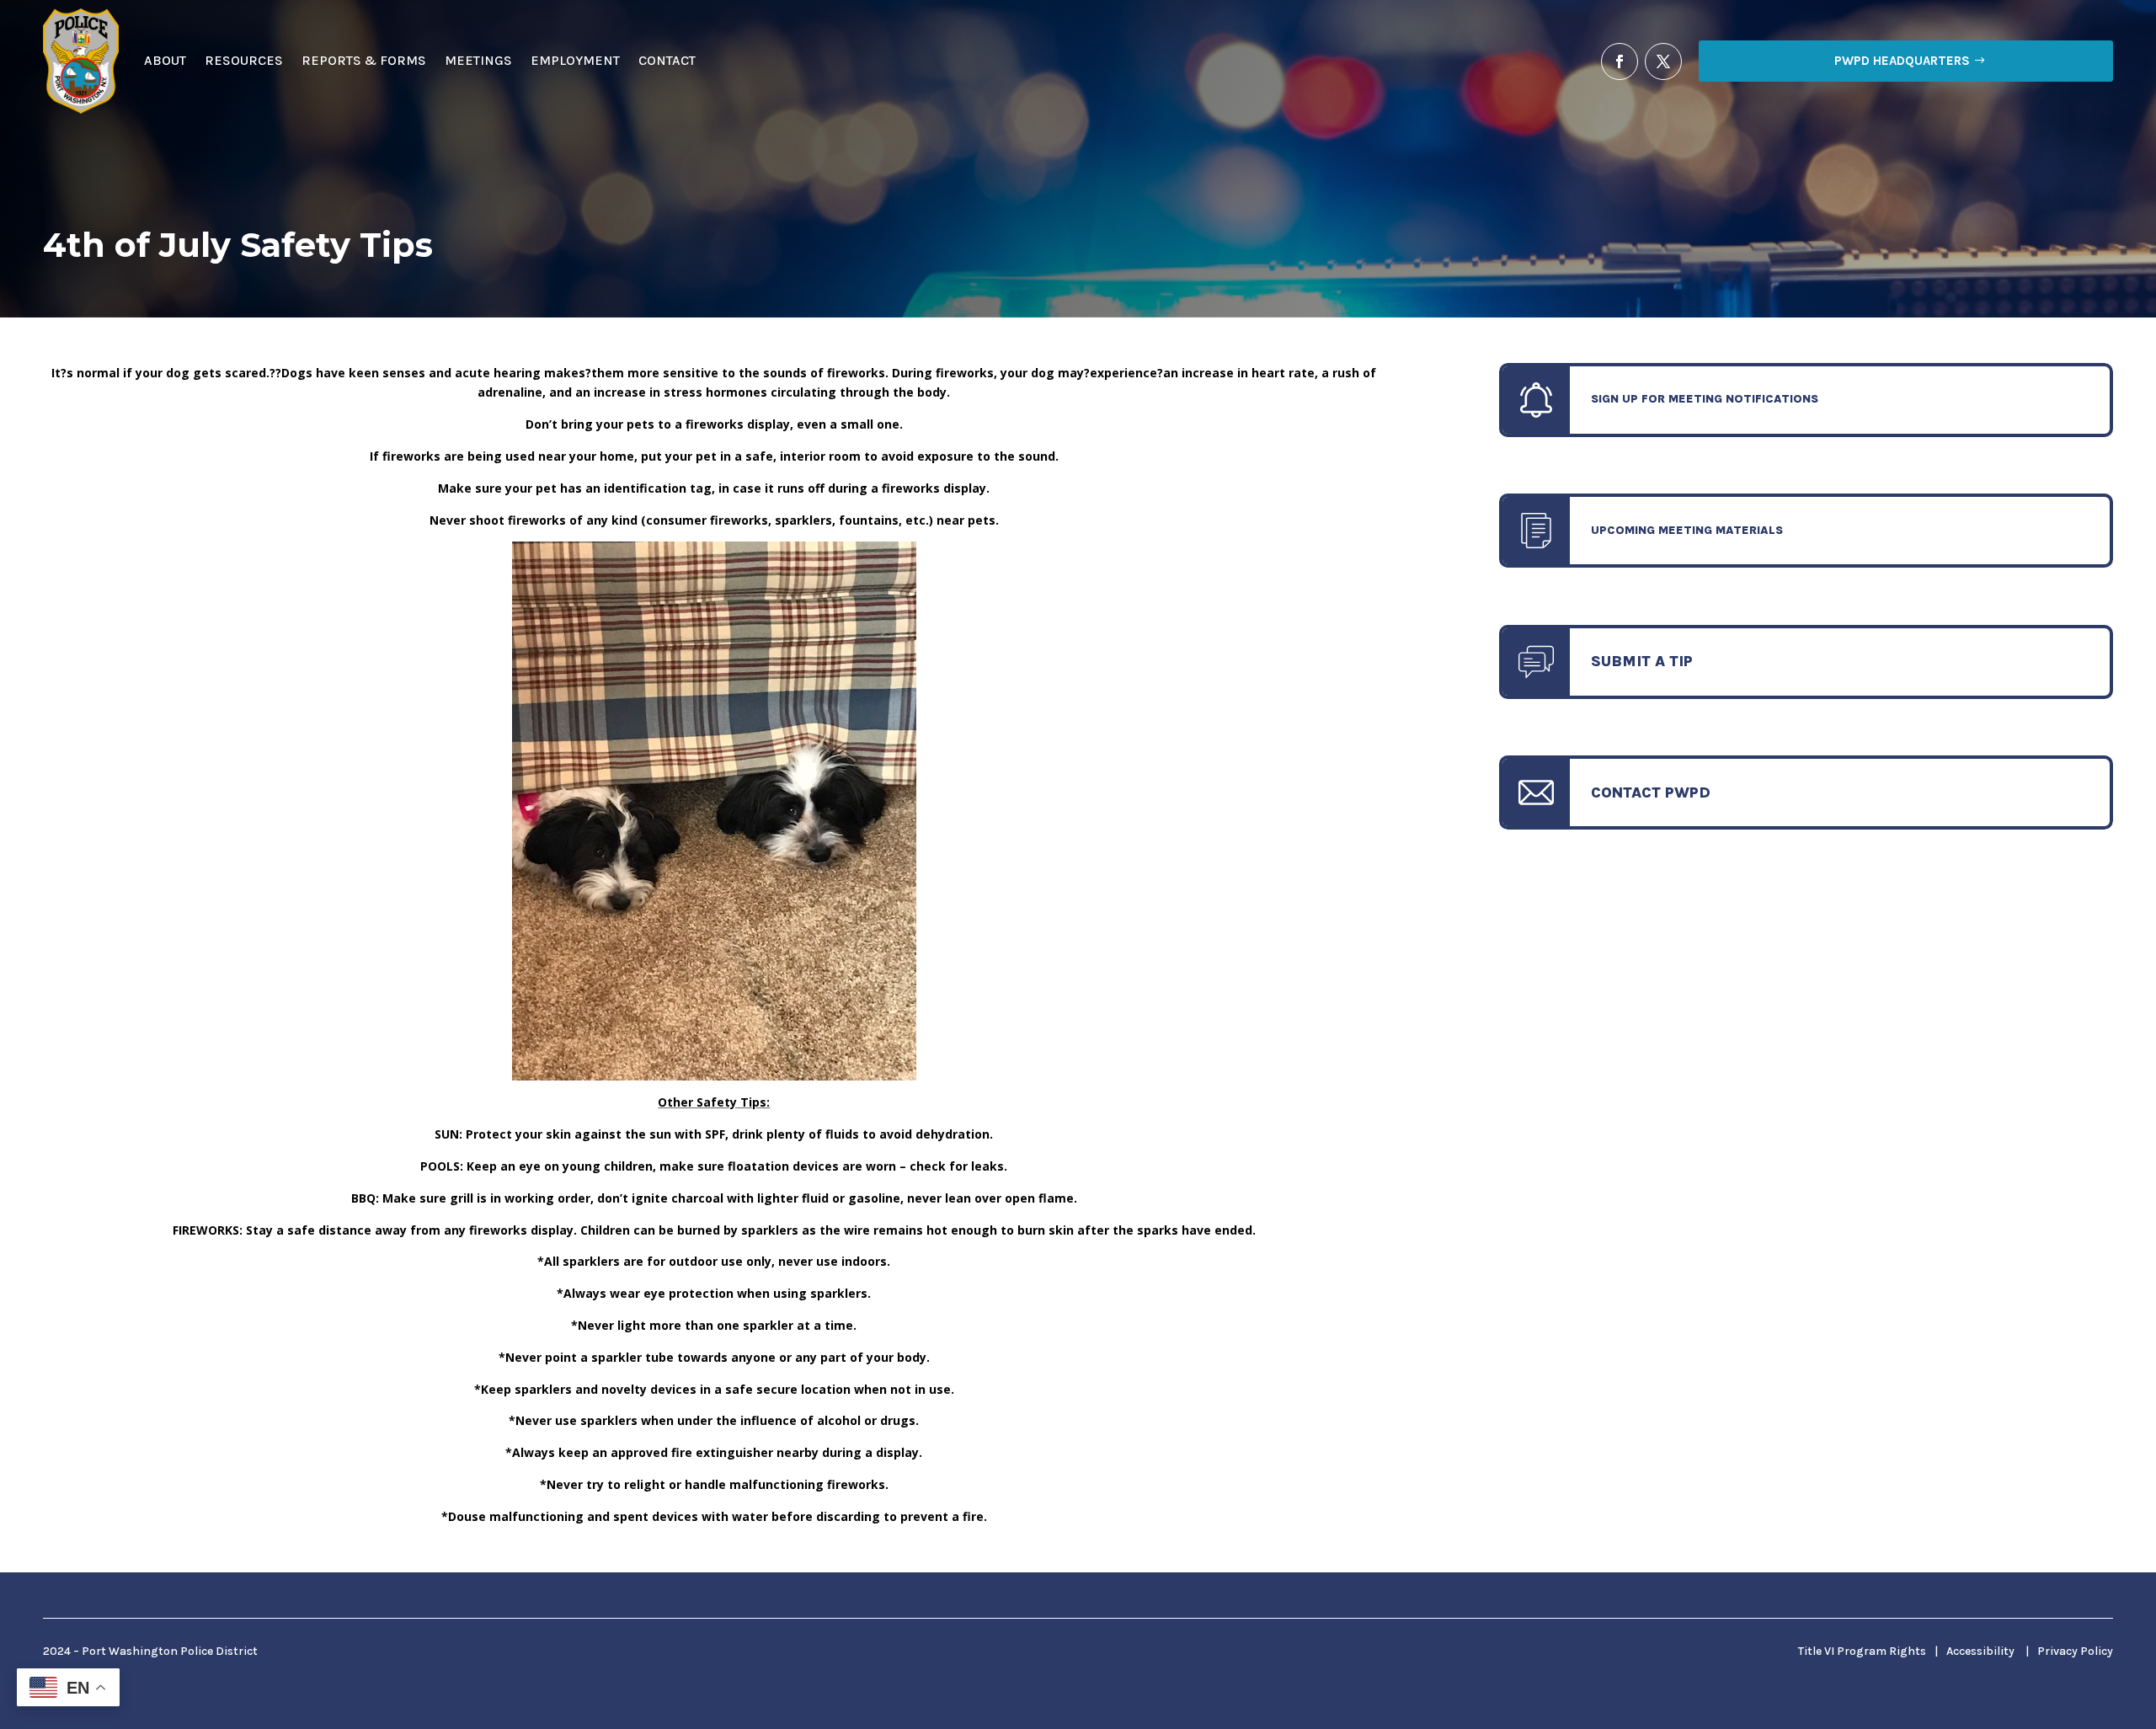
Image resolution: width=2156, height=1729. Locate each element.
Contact (667, 60)
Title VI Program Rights (1862, 1651)
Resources (244, 60)
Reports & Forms (364, 60)
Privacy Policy (2075, 1651)
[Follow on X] (1663, 61)
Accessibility (1980, 1651)
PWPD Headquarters (1902, 61)
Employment (575, 60)
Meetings (478, 60)
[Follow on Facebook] (1620, 61)
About (165, 60)
